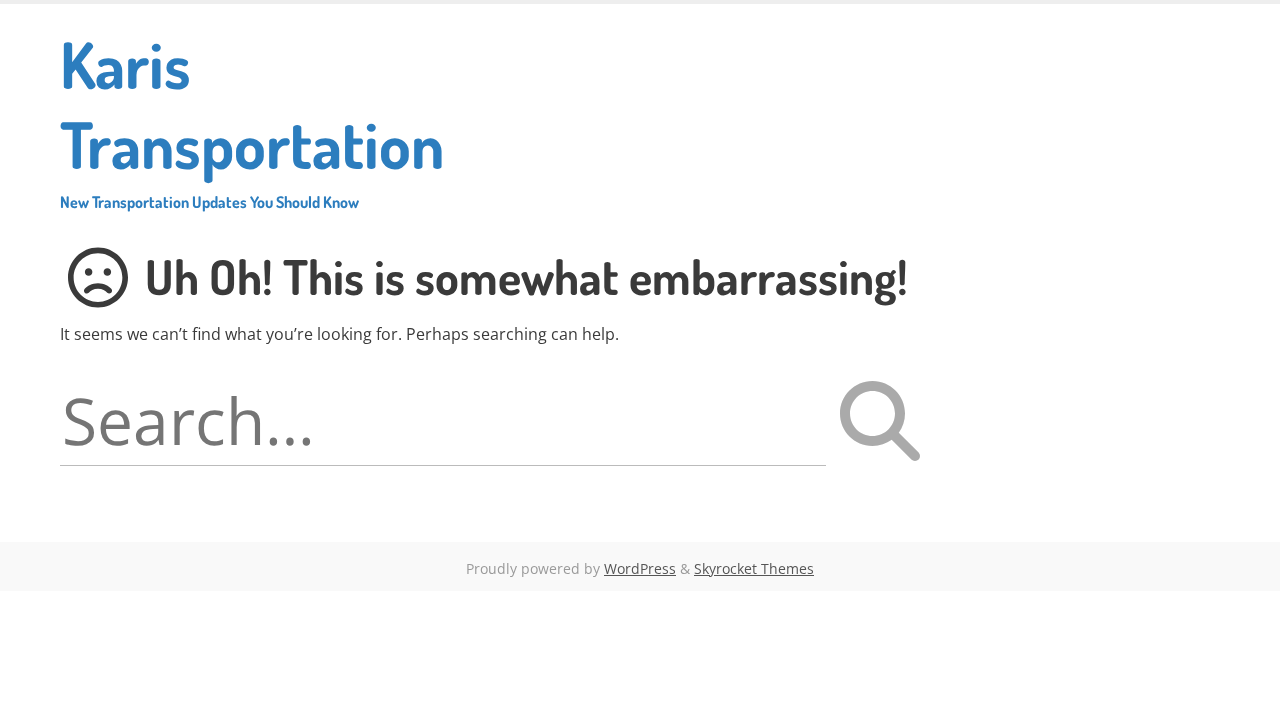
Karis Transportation (252, 117)
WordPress (640, 568)
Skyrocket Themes (754, 568)
